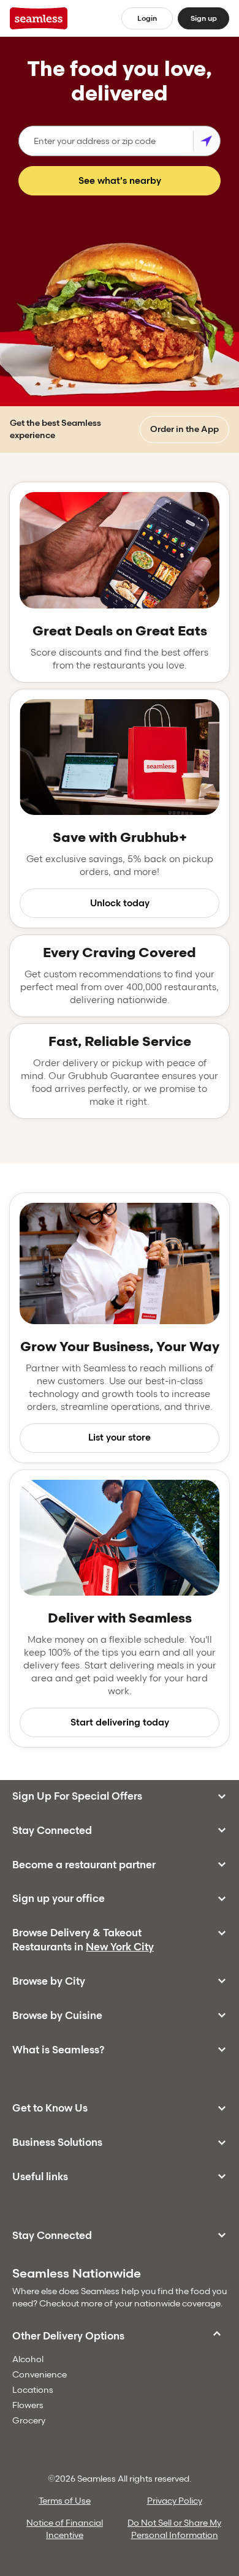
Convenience (40, 2375)
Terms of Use (65, 2501)
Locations (33, 2390)
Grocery (29, 2421)
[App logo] (39, 18)
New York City (120, 1947)
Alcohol (28, 2359)
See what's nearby (120, 181)
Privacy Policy (175, 2501)
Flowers (28, 2405)
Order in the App (184, 429)
